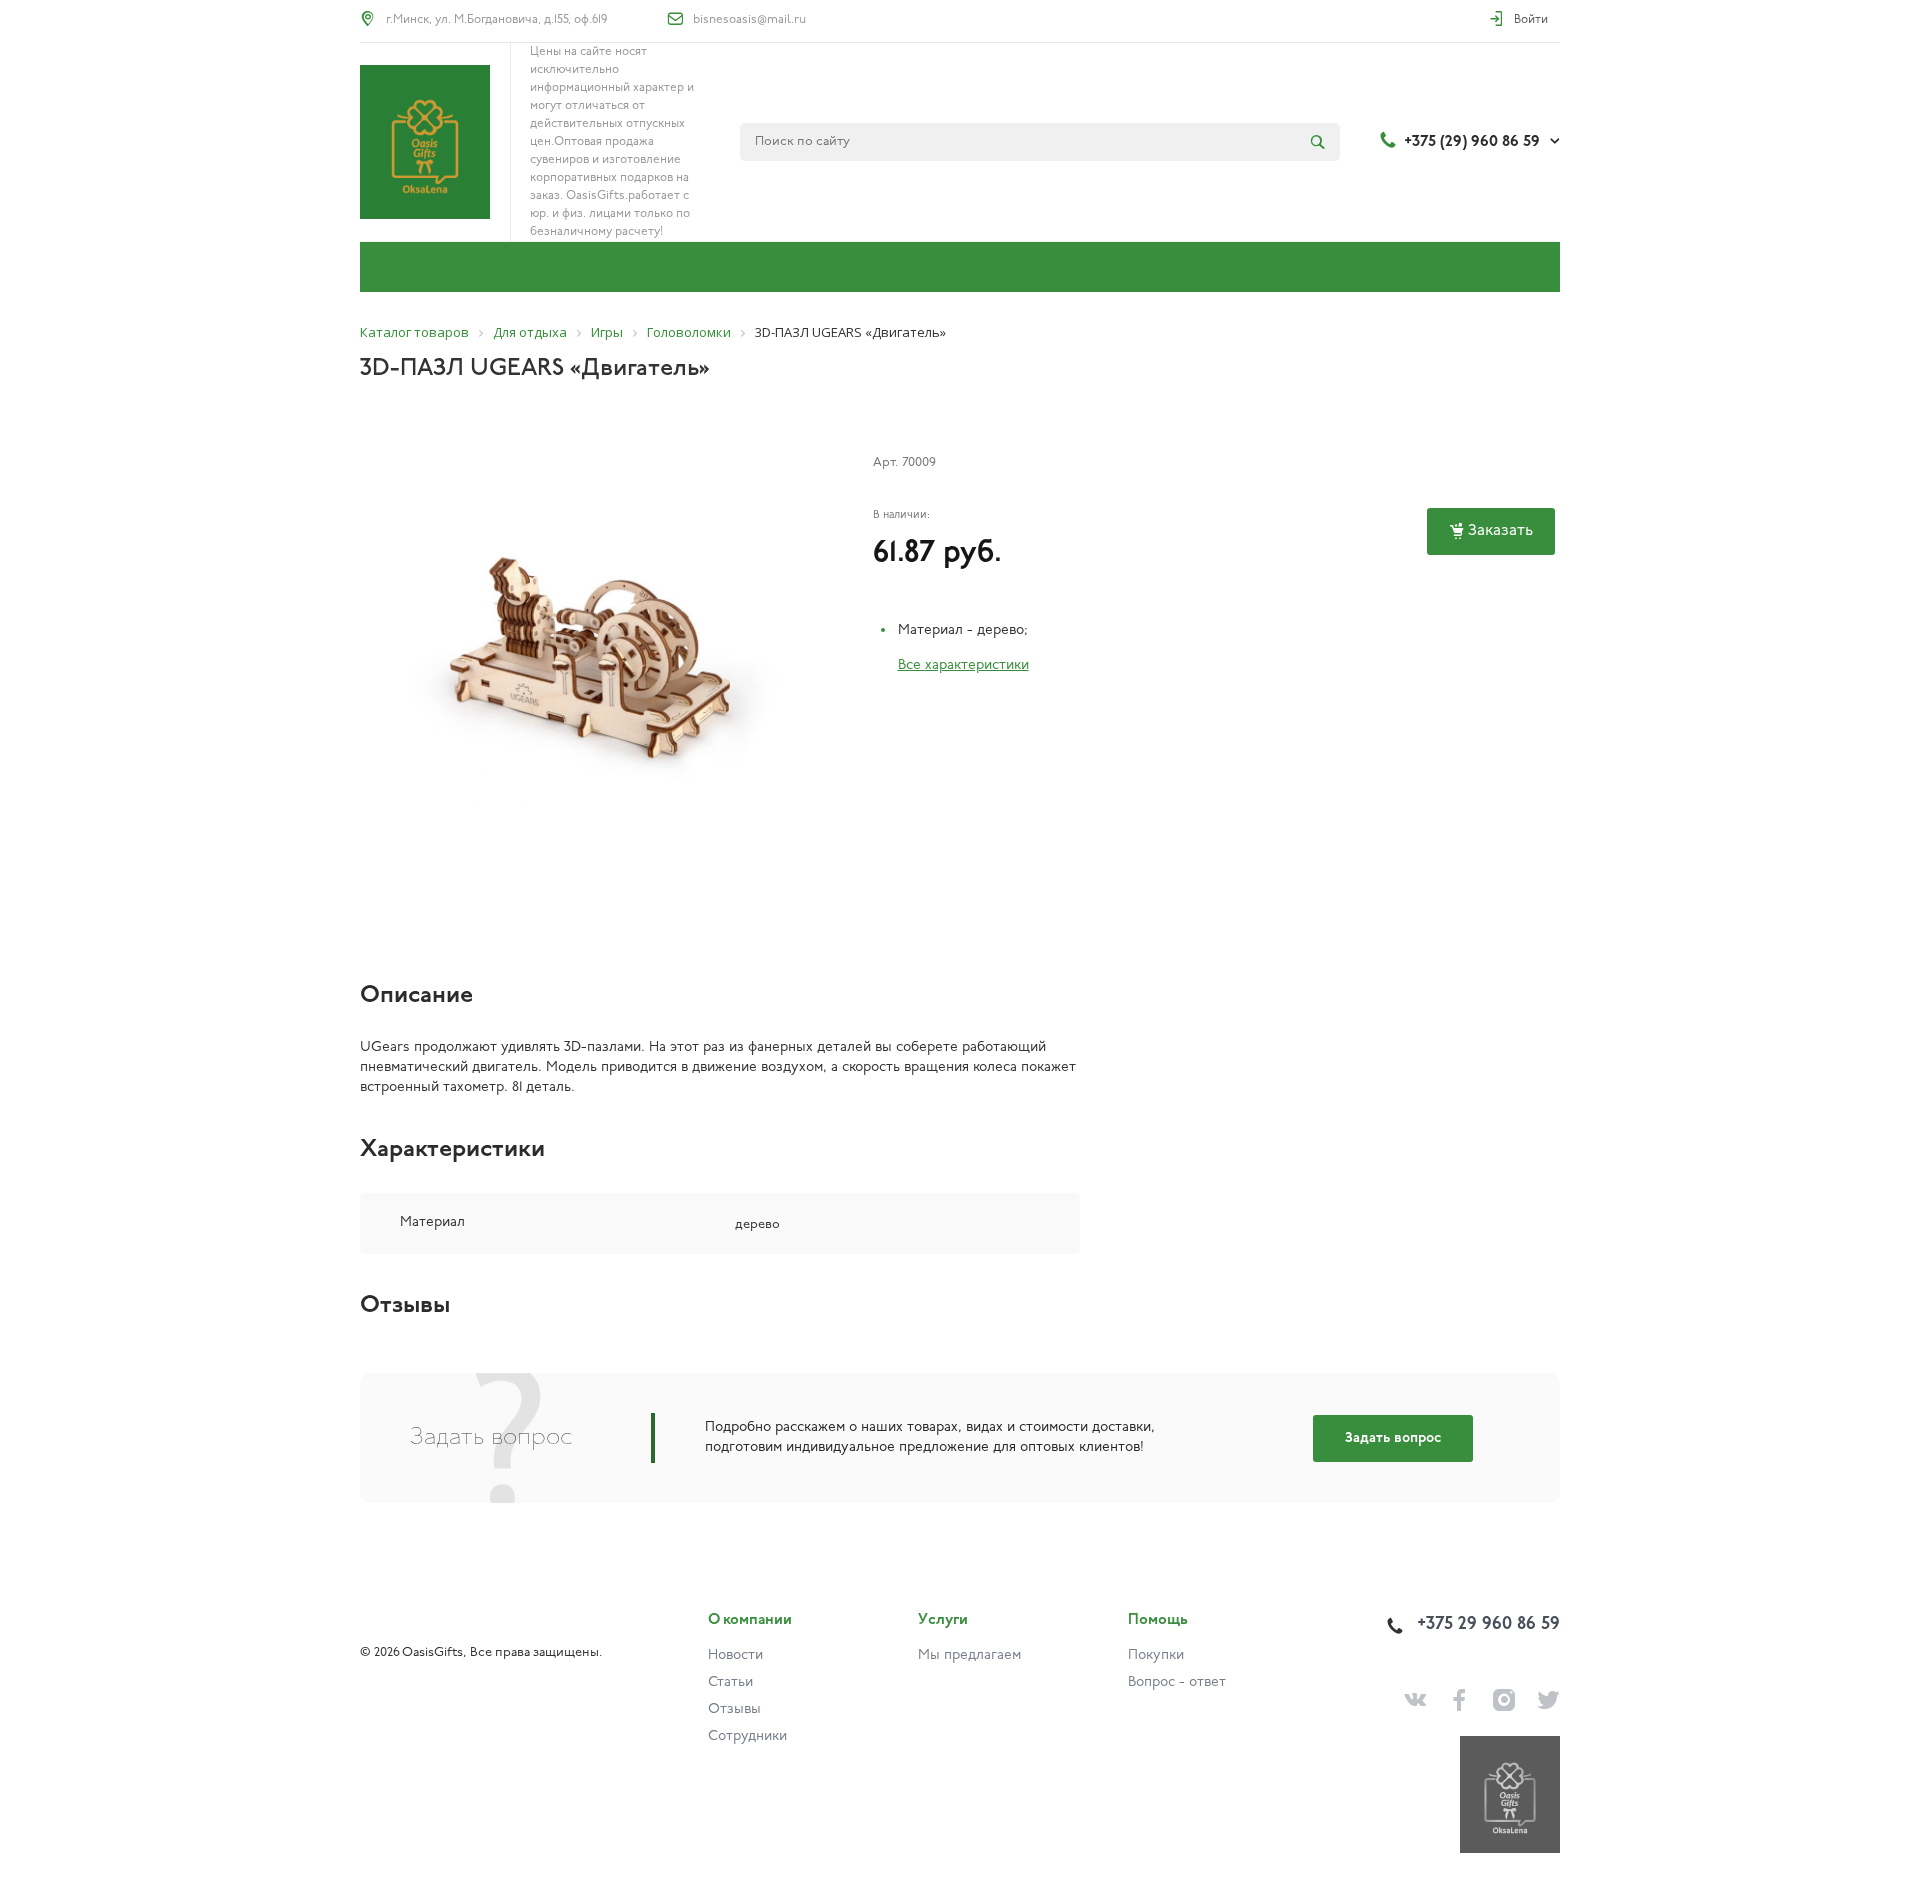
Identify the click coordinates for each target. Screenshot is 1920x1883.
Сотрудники (747, 1736)
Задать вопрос (1393, 1438)
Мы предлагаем (969, 1655)
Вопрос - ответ (1177, 1682)
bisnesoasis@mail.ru (749, 20)
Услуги (943, 1620)
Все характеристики (963, 665)
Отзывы (734, 1709)
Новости (735, 1655)
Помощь (1158, 1620)
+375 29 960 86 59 (1488, 1625)
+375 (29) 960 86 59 (1472, 142)
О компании (750, 1620)
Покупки (1156, 1655)
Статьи (730, 1682)
